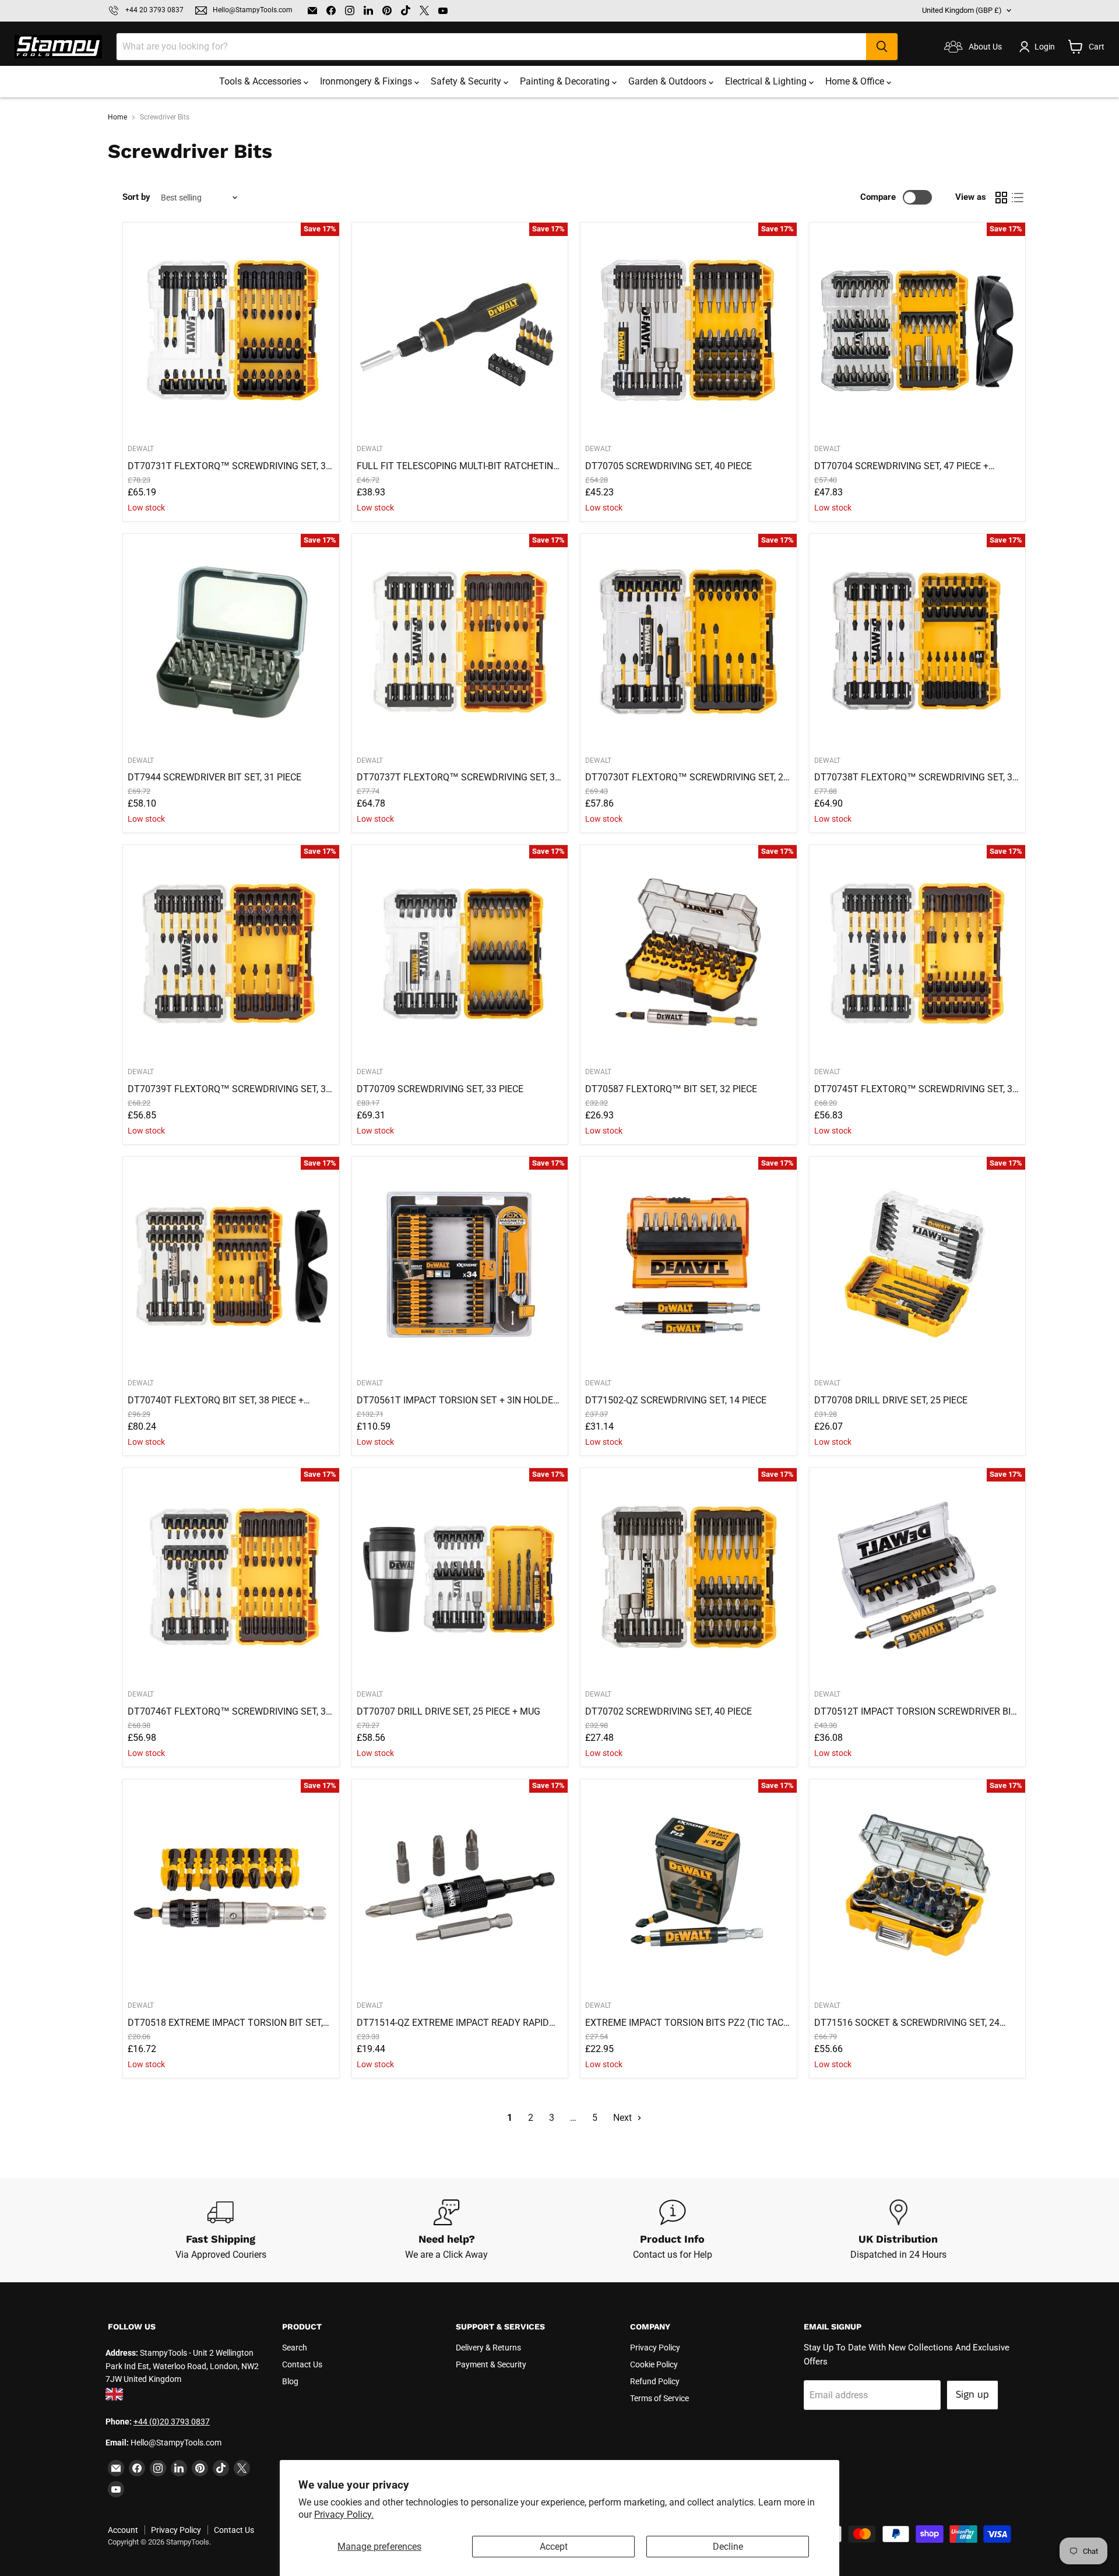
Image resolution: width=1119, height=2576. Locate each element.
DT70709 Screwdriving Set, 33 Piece (440, 1089)
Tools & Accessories (261, 81)
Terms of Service (659, 2398)
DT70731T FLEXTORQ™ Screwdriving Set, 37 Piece (229, 466)
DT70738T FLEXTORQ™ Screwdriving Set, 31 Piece (916, 777)
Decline (728, 2547)
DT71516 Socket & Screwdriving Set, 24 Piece (907, 2023)
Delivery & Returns (488, 2348)
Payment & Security (491, 2364)
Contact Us (302, 2364)
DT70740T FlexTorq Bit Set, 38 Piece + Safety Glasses (216, 1400)
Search (295, 2348)
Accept (554, 2547)
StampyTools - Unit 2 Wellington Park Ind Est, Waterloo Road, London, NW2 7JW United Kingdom (182, 2366)
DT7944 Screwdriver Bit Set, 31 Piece (214, 777)
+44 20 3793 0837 (154, 10)
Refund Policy (655, 2381)
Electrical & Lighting (767, 81)
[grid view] (1001, 198)
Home (117, 117)
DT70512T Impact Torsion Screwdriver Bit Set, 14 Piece (915, 1712)
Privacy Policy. (344, 2515)
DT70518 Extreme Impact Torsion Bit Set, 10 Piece (225, 2023)
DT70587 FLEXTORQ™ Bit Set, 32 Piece (671, 1089)
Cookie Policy (654, 2364)
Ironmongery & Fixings (367, 81)
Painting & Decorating (566, 81)
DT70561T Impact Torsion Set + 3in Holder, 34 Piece (459, 1400)
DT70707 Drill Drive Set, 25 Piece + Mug (448, 1711)
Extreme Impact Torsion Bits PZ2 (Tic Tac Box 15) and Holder (684, 2023)
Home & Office (856, 81)
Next (624, 2118)
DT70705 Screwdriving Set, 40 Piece (668, 466)
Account (123, 2530)
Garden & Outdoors (668, 81)
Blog (290, 2381)
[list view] (1018, 198)
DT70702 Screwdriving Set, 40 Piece (668, 1711)
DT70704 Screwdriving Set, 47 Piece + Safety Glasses (901, 466)
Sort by (136, 197)
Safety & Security (467, 81)
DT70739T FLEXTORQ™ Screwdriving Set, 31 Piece (229, 1089)
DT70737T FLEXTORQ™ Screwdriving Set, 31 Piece (458, 777)
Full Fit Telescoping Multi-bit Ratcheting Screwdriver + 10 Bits (458, 466)
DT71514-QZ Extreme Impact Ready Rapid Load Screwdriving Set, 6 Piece (453, 2023)
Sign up (972, 2395)
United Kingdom (962, 10)
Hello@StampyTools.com (253, 10)
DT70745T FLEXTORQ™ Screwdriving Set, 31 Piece (916, 1089)
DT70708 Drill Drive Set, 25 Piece (891, 1400)
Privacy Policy (655, 2348)
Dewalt (141, 449)
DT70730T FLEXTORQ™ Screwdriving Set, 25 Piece (687, 777)
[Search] (882, 47)
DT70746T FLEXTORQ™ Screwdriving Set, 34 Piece (229, 1712)
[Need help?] (447, 2230)
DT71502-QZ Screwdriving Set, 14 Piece (676, 1400)
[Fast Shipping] (221, 2230)
